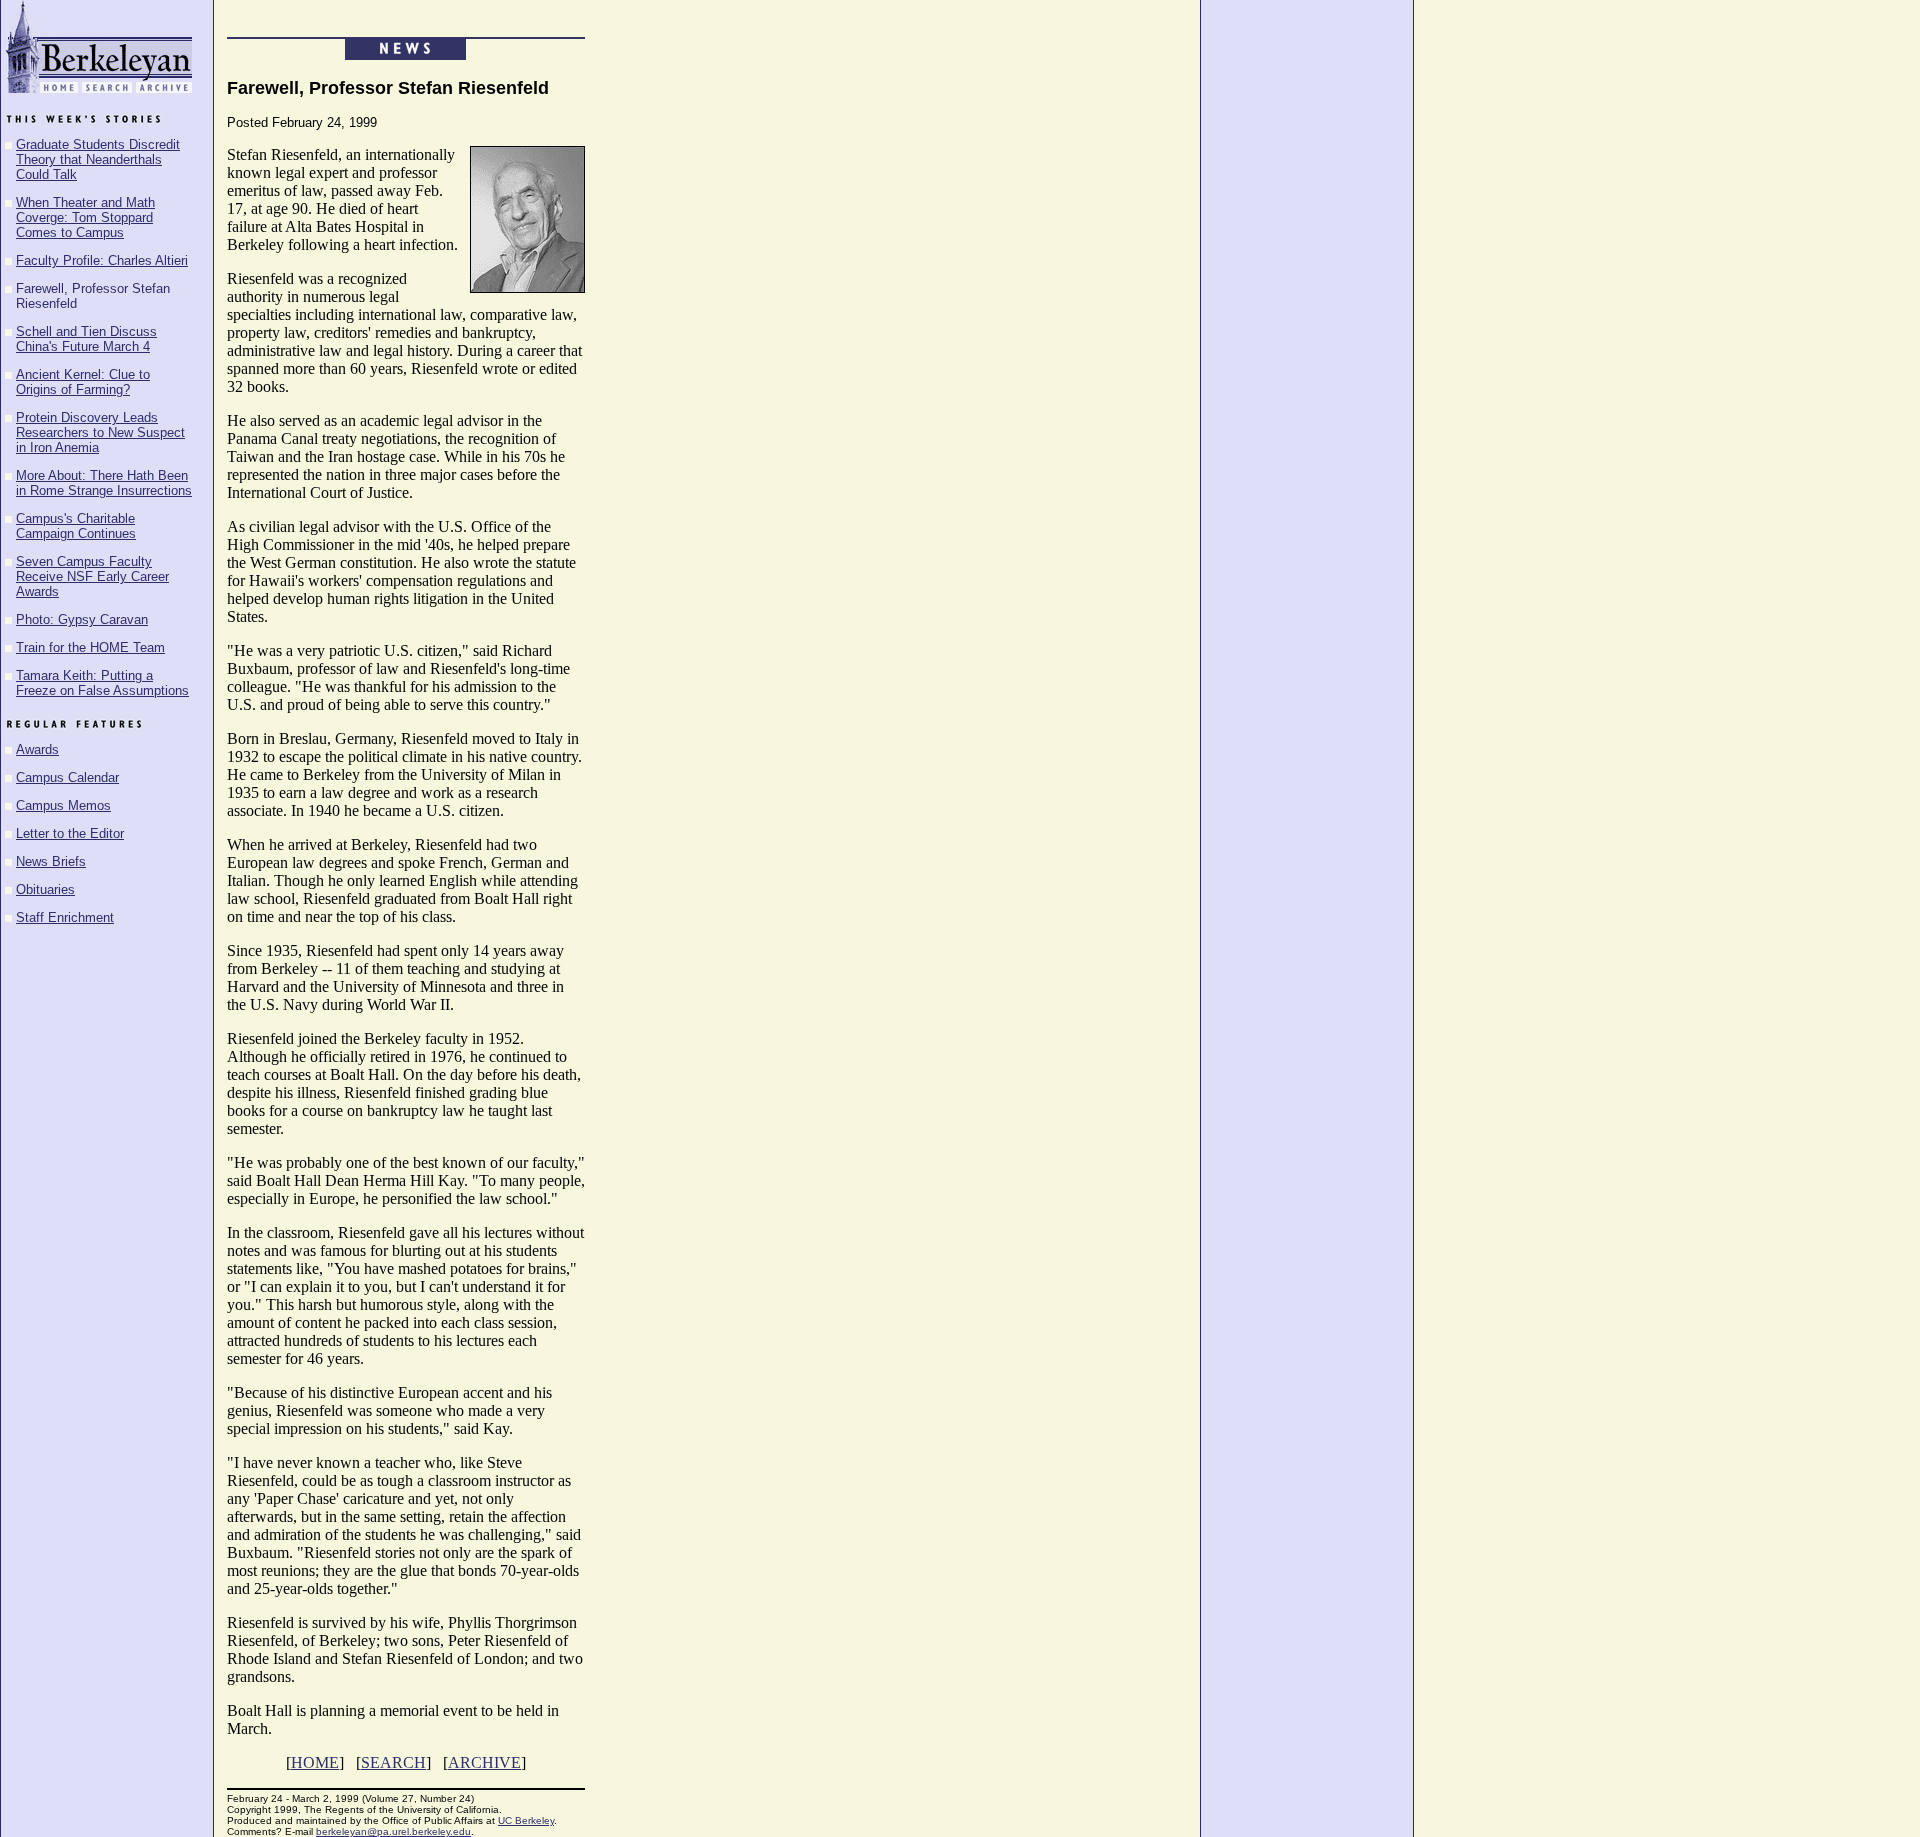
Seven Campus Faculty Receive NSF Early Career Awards (92, 576)
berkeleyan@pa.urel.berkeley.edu (393, 1831)
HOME (315, 1762)
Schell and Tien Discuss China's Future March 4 (86, 339)
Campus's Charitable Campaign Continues (76, 526)
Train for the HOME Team (90, 647)
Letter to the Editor (70, 833)
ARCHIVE (484, 1762)
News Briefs (51, 861)
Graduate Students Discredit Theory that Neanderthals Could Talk (98, 159)
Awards (37, 749)
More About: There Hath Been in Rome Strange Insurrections (104, 483)
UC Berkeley (526, 1820)
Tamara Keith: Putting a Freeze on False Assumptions (102, 683)
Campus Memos (63, 805)
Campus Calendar (67, 777)
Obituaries (45, 889)
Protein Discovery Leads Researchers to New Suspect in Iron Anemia (100, 432)
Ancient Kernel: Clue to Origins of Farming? (83, 382)
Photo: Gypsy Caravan (82, 619)
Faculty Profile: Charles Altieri (102, 260)
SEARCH (393, 1762)
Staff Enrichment (65, 917)
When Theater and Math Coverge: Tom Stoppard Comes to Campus (85, 217)
